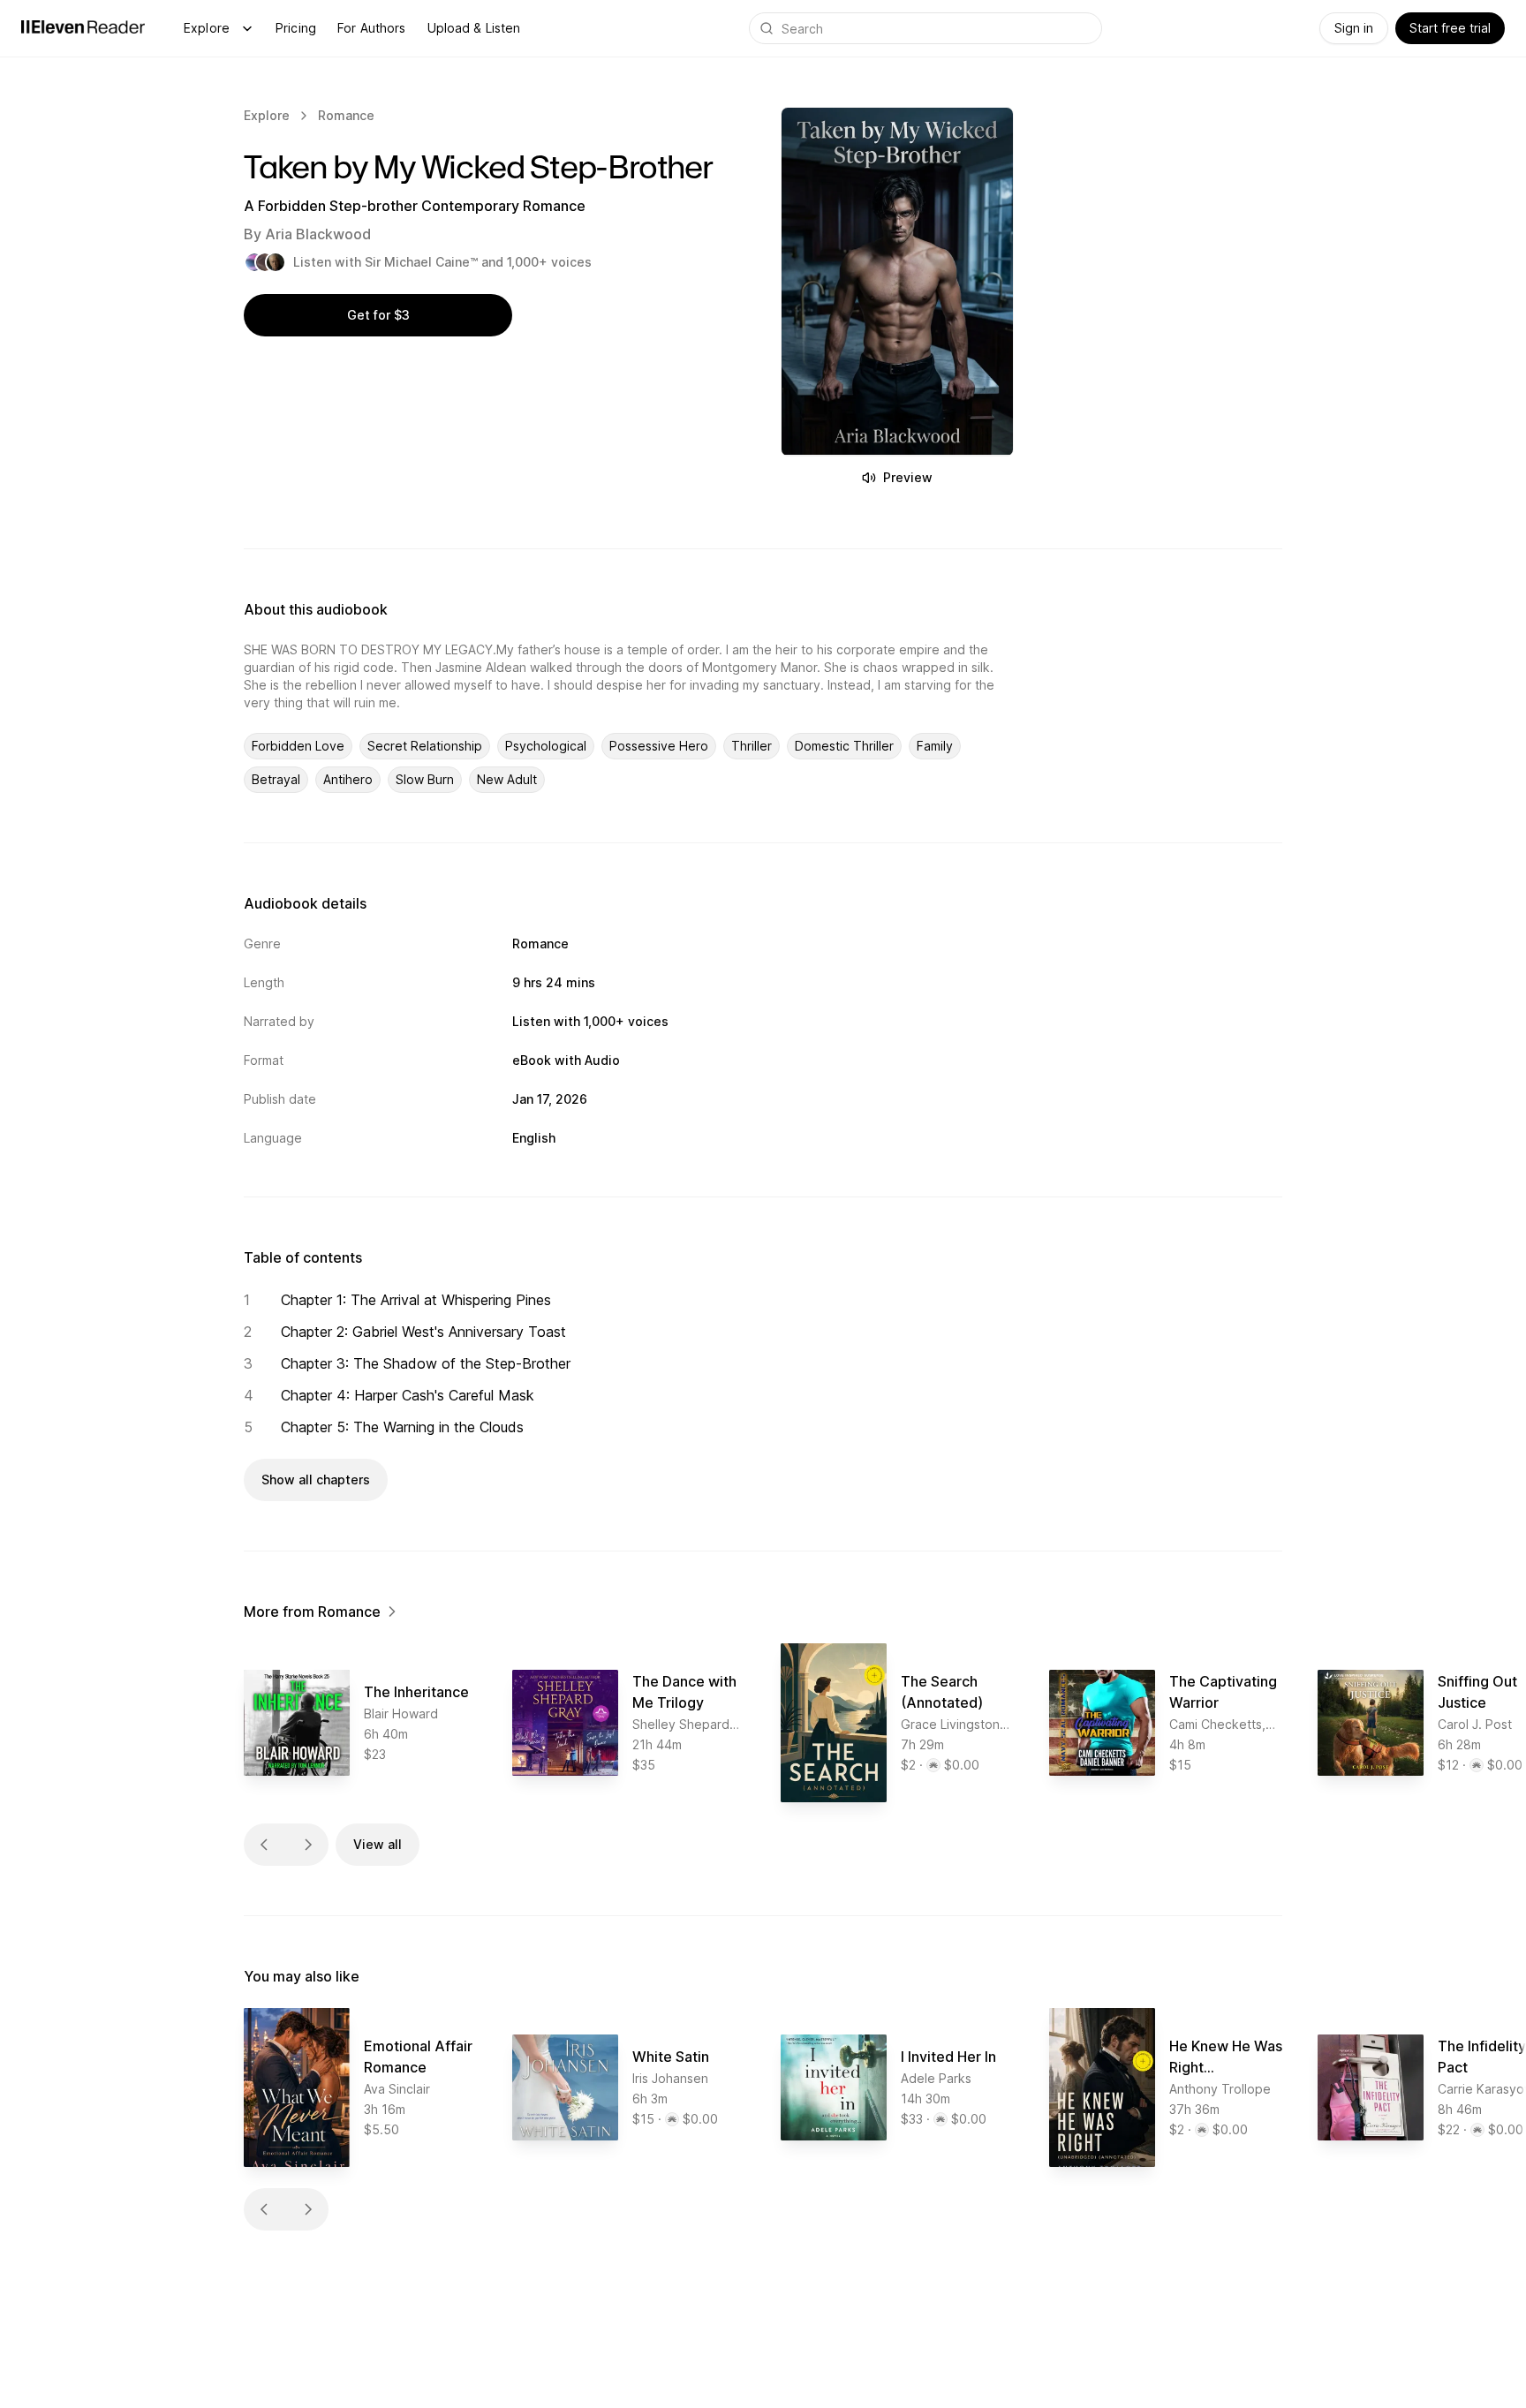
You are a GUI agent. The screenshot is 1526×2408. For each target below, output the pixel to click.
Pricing (296, 28)
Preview (908, 477)
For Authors (372, 28)
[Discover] (247, 28)
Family (935, 746)
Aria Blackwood (318, 234)
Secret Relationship (425, 746)
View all (378, 1844)
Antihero (348, 779)
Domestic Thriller (844, 746)
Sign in (1354, 28)
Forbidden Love (298, 746)
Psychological (546, 746)
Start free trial (1450, 28)
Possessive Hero (659, 746)
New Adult (507, 779)
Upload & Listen (474, 28)
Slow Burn (425, 779)
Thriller (752, 746)
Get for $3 (378, 315)
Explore (207, 28)
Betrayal (276, 779)
